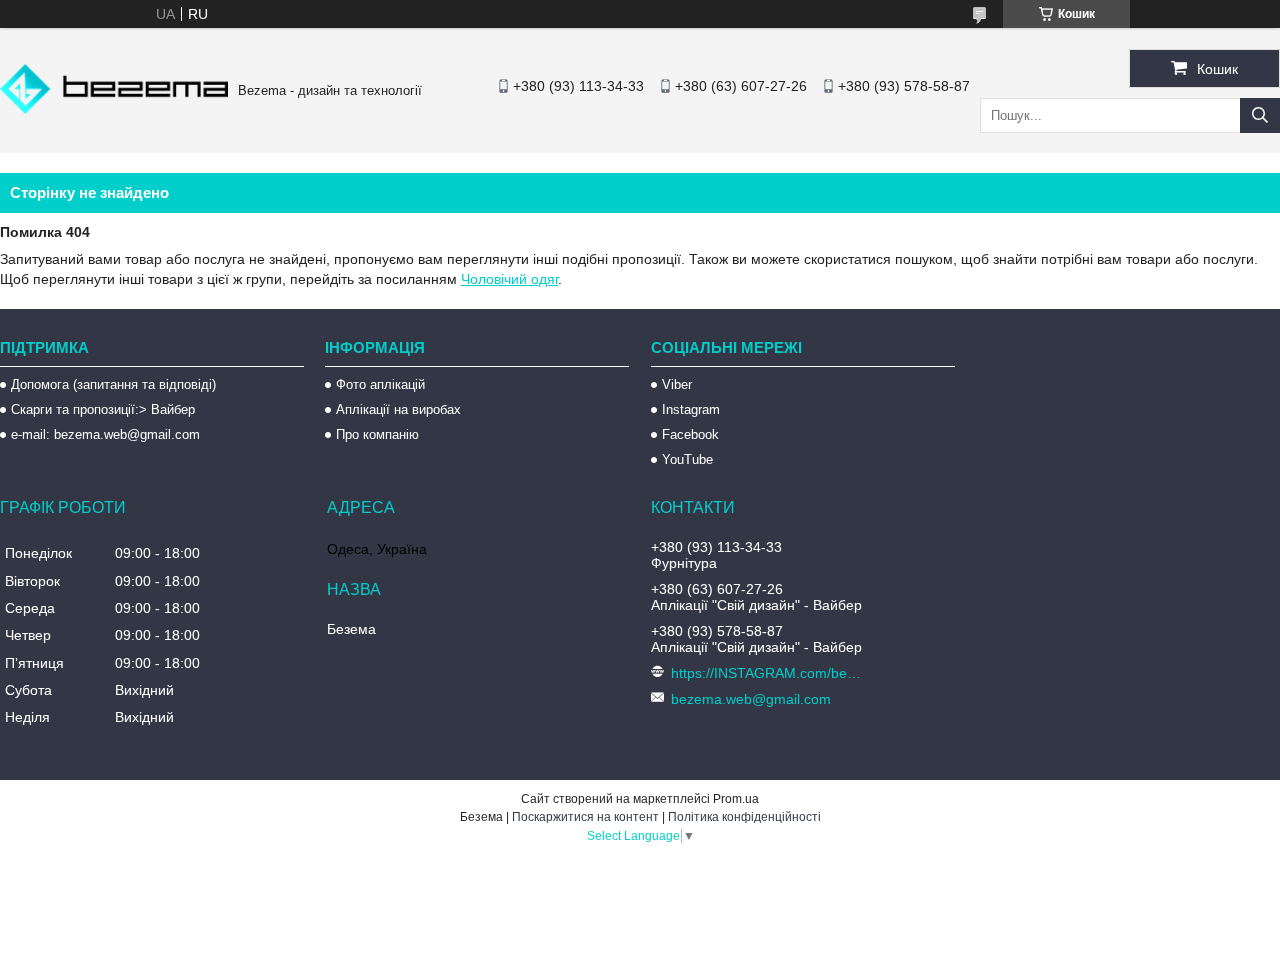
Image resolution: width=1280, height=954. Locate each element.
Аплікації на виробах (398, 409)
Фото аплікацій (380, 384)
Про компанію (377, 434)
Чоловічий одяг (509, 279)
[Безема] (114, 109)
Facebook (690, 434)
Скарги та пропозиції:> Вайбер (103, 409)
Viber (677, 384)
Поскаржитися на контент (585, 817)
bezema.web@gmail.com (751, 699)
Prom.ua (736, 799)
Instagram (691, 409)
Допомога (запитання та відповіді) (113, 384)
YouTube (687, 459)
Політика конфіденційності (744, 817)
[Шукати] (1260, 115)
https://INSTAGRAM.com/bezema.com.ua (768, 673)
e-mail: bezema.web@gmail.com (105, 434)
